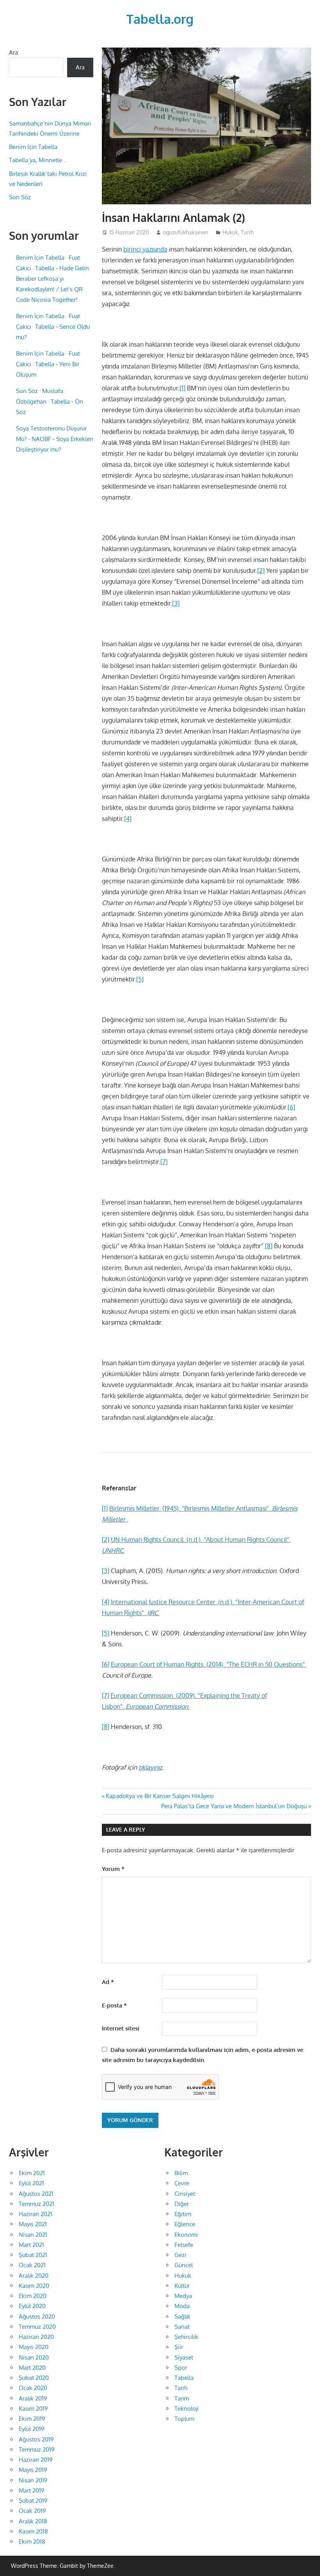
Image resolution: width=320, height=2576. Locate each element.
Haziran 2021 (36, 2214)
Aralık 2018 (33, 2521)
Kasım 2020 (34, 2286)
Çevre (182, 2183)
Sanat (182, 2327)
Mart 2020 (32, 2368)
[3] (176, 603)
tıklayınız (150, 1767)
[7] (164, 1162)
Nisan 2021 (33, 2235)
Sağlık (182, 2316)
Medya (183, 2296)
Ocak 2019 (32, 2511)
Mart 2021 (31, 2245)
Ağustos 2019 (36, 2439)
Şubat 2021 (33, 2255)
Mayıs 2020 (34, 2347)
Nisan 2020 (34, 2357)
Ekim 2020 (33, 2296)
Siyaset (184, 2357)
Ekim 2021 (32, 2173)
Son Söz (20, 197)
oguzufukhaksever (186, 232)
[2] (261, 570)
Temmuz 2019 (37, 2449)
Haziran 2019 (36, 2460)
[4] (128, 819)
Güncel (184, 2265)
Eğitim (183, 2214)
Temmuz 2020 (37, 2327)
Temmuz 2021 (36, 2204)
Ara (13, 52)
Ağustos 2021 (36, 2194)
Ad (108, 1982)
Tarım (182, 2398)
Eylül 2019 (32, 2429)
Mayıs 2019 (33, 2470)
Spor (181, 2368)
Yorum (113, 1869)
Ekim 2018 (32, 2541)
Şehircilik (186, 2337)
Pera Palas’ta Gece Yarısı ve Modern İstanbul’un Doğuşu (234, 1806)
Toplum (184, 2419)
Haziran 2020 (36, 2337)
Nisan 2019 (33, 2480)
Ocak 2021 (32, 2265)
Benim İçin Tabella (33, 147)
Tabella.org (160, 19)
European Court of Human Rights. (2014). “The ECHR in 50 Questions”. (209, 1664)
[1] (182, 388)
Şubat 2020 (34, 2378)
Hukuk (230, 232)
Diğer (182, 2204)
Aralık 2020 (34, 2276)
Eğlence (185, 2224)
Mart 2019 (32, 2490)
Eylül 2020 (32, 2306)
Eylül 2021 (31, 2183)
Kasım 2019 (33, 2409)
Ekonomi (186, 2235)
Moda (182, 2306)
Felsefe (184, 2245)
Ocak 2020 (33, 2388)
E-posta (114, 2005)
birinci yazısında (145, 249)
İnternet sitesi (121, 2028)
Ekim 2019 (32, 2419)
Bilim (181, 2173)
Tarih (247, 232)
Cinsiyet (185, 2194)
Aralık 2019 (33, 2398)
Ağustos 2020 (37, 2316)
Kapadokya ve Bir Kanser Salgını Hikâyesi (160, 1796)
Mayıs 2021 (33, 2224)
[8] (269, 1246)
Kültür (182, 2286)
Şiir (179, 2347)
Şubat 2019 (33, 2501)
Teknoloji (187, 2409)
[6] (291, 1107)
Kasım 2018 (33, 2531)
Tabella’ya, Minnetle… (38, 160)
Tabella (184, 2378)
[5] (140, 979)
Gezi (180, 2255)
